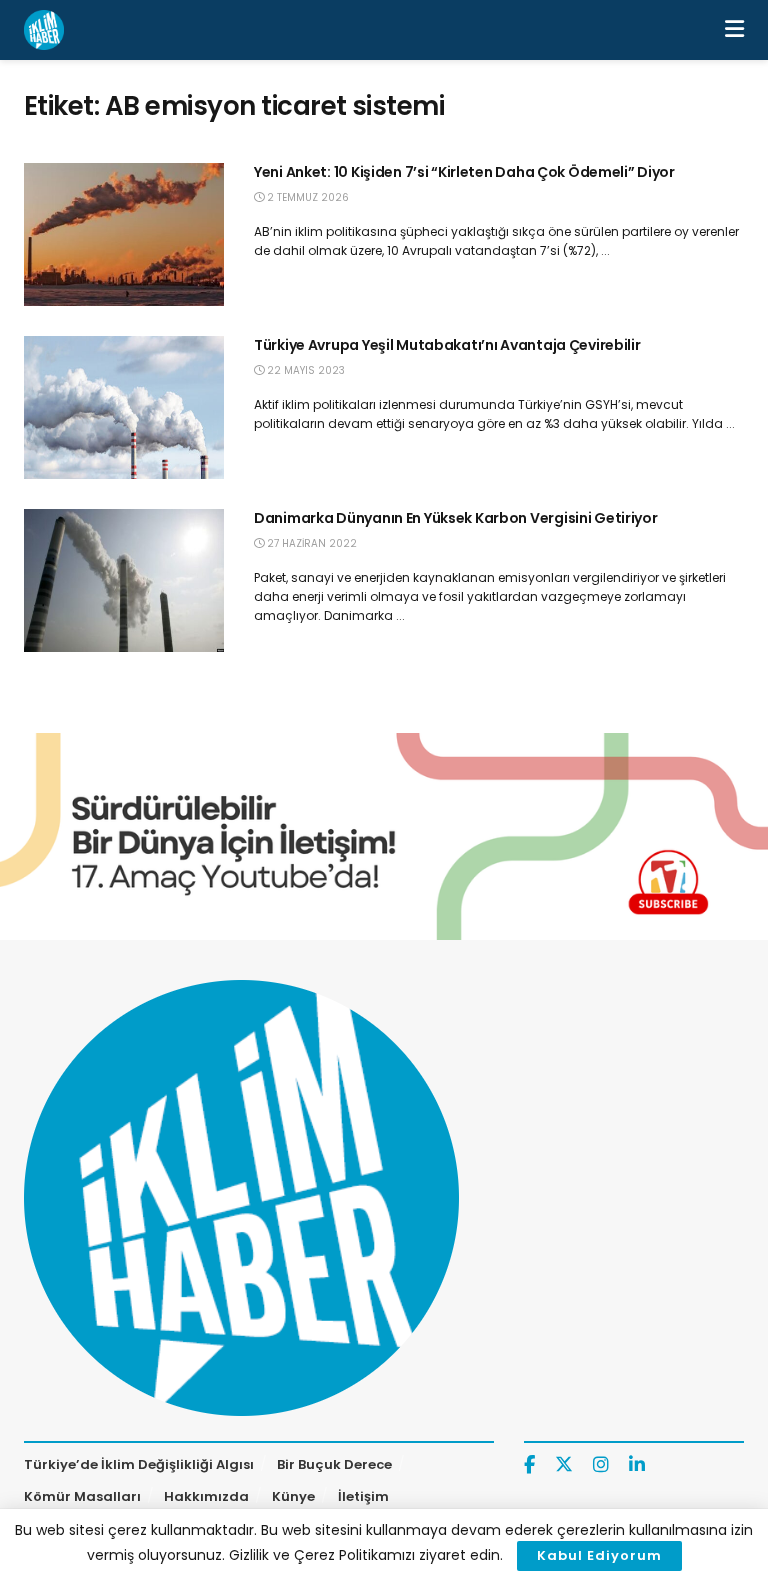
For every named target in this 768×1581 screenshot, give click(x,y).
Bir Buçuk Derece (334, 1464)
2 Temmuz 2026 (306, 197)
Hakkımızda (206, 1496)
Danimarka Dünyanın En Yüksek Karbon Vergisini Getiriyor (456, 518)
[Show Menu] (734, 30)
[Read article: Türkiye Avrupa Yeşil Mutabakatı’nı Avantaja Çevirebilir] (124, 407)
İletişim (363, 1496)
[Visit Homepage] (44, 30)
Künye (293, 1496)
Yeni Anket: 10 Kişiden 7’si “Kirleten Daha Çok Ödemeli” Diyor (466, 172)
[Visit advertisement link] (384, 837)
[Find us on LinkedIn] (637, 1465)
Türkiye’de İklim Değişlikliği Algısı (139, 1464)
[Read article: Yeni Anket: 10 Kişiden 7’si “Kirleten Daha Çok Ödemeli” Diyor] (124, 234)
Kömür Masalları (82, 1496)
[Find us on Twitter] (564, 1465)
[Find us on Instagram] (601, 1465)
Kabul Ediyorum (599, 1555)
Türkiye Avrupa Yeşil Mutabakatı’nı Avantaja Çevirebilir (447, 345)
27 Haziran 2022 (310, 543)
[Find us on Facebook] (529, 1465)
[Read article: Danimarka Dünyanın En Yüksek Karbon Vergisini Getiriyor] (124, 580)
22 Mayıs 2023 (304, 370)
